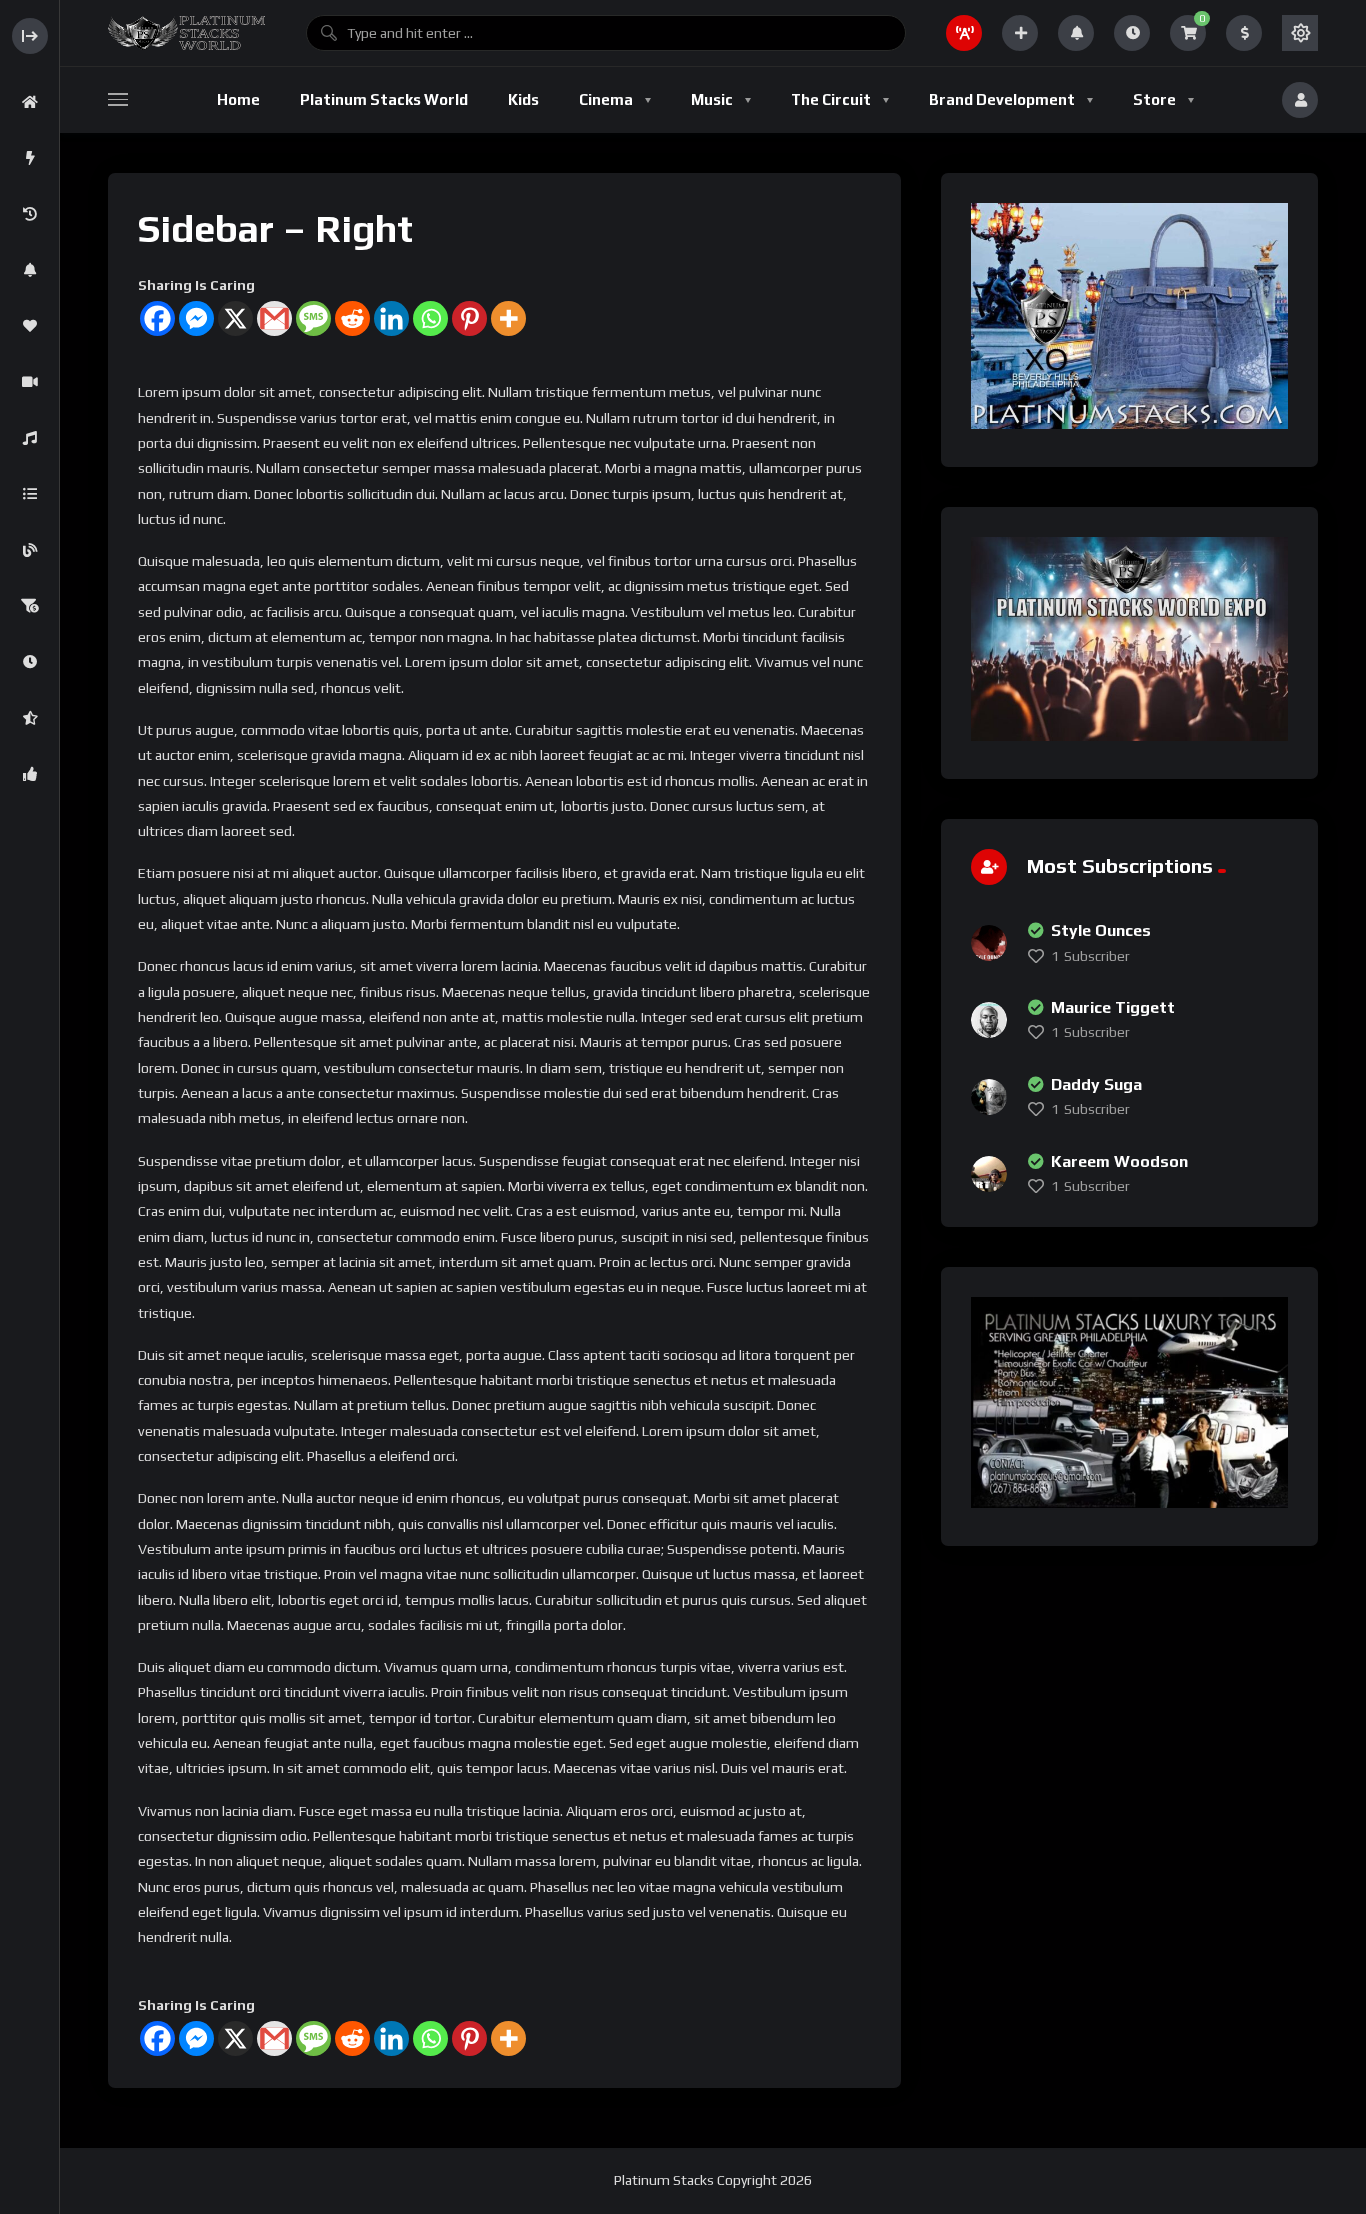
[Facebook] (157, 318)
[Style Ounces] (989, 943)
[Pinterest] (469, 318)
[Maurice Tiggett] (989, 1020)
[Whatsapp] (430, 318)
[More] (508, 318)
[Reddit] (352, 318)
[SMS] (313, 318)
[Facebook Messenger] (196, 318)
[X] (235, 318)
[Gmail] (274, 318)
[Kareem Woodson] (989, 1174)
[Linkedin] (391, 318)
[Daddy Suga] (989, 1097)
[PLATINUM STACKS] (186, 33)
